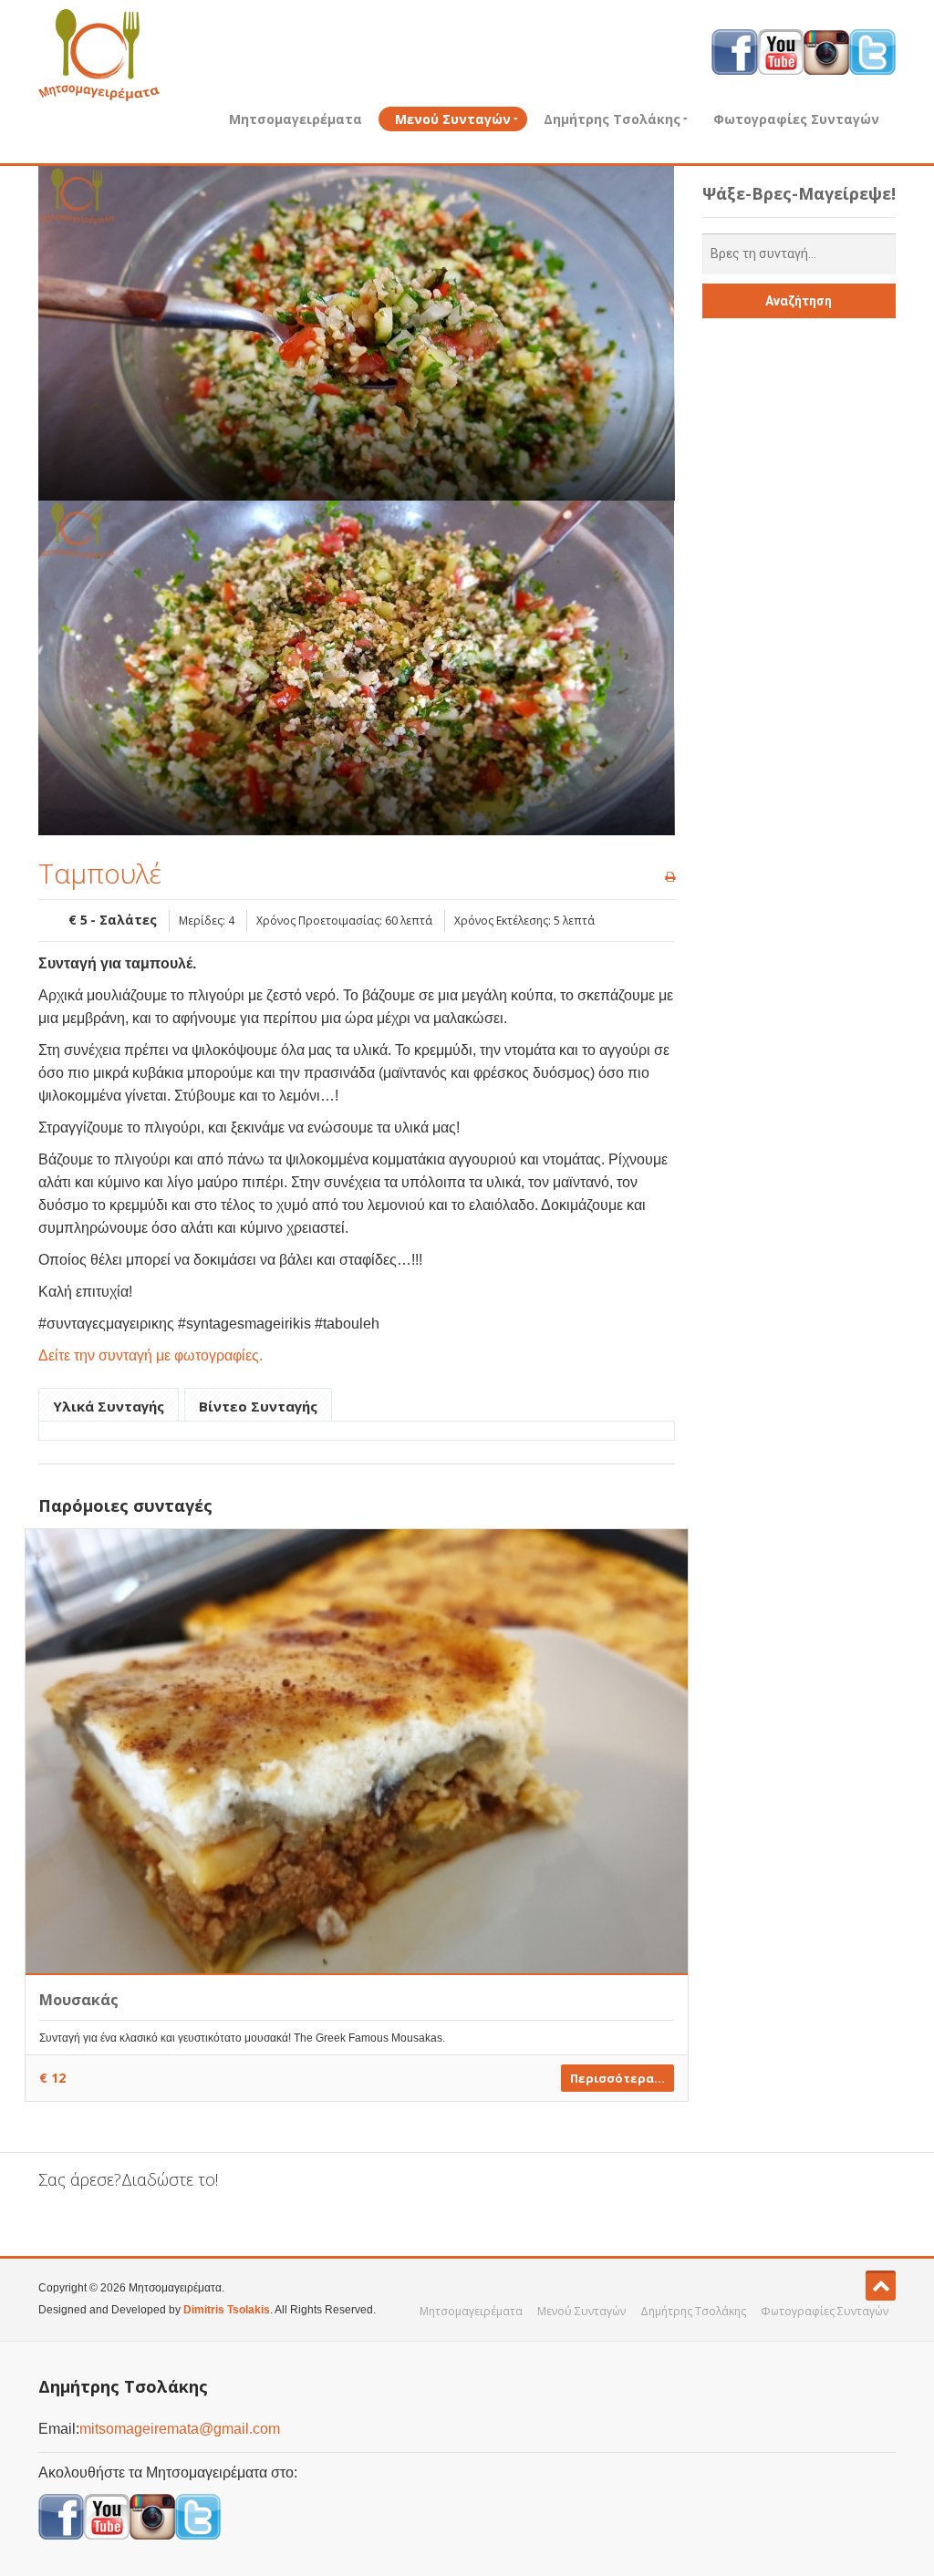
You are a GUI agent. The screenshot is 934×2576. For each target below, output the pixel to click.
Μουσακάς (79, 2000)
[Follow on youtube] (781, 51)
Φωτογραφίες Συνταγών (796, 119)
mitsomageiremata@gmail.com (180, 2429)
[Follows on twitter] (198, 2516)
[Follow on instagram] (826, 51)
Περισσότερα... (617, 2078)
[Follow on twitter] (872, 51)
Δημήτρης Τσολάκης (612, 119)
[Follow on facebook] (735, 51)
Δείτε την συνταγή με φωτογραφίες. (150, 1355)
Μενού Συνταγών (453, 119)
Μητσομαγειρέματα (296, 119)
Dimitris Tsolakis (227, 2310)
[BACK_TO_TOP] (881, 2286)
